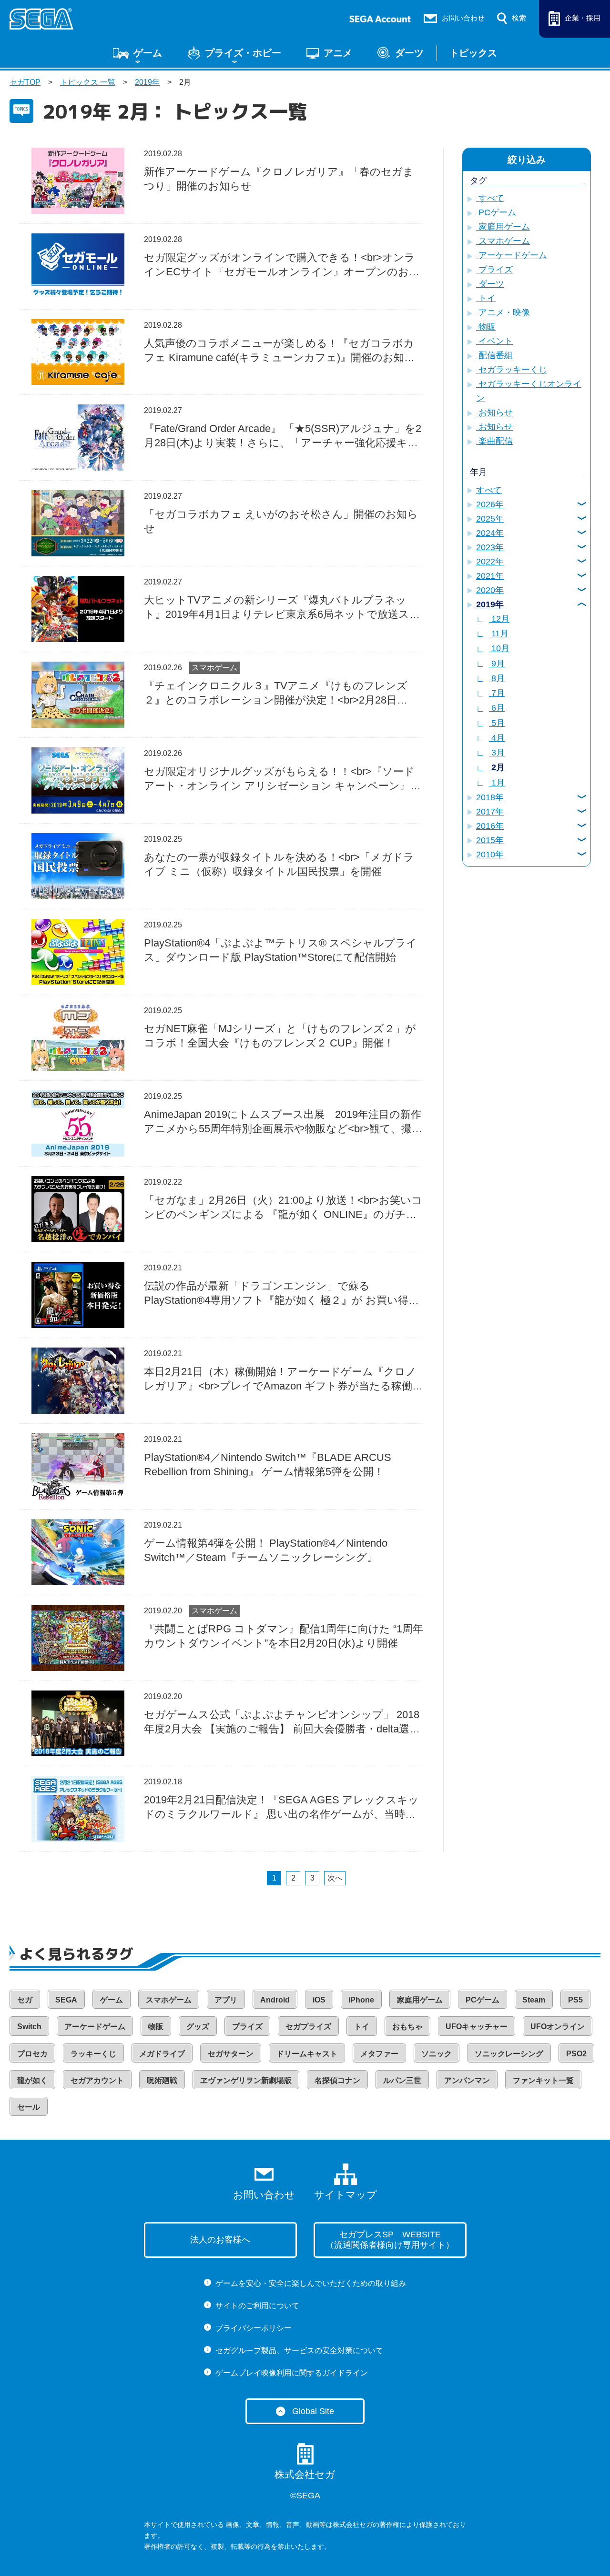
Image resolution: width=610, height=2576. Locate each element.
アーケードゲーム (512, 255)
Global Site (313, 2411)
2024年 (490, 533)
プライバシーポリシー (254, 2328)
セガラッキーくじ (512, 370)
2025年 (490, 519)
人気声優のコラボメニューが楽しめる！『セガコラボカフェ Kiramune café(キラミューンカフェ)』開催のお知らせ (280, 351)
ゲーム (148, 53)
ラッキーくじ (93, 2054)
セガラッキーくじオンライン (529, 391)
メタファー (379, 2054)
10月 (499, 648)
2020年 (490, 590)
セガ (25, 2000)
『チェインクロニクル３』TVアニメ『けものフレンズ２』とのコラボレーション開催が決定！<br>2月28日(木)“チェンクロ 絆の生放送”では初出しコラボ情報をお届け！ (281, 694)
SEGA (66, 2000)
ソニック (437, 2054)
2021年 (490, 576)
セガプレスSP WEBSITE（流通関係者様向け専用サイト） (390, 2240)
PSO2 (576, 2054)
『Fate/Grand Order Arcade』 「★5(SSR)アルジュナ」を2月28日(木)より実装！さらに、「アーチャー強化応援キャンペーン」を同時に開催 (283, 436)
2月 (497, 767)
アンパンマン (467, 2080)
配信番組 (494, 355)
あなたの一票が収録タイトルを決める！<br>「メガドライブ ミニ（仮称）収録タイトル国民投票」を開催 (279, 864)
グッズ (198, 2027)
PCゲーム (496, 212)
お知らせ (494, 413)
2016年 (490, 826)
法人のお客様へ (220, 2240)
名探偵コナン (337, 2080)
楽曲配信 (494, 441)
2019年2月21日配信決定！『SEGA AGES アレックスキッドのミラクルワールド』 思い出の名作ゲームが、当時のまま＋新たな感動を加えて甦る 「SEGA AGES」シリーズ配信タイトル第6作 (283, 1808)
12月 (499, 619)
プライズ (494, 270)
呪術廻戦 (162, 2080)
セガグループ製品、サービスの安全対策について (299, 2350)
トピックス (473, 53)
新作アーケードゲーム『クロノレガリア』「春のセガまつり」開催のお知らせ (279, 179)
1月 (497, 783)
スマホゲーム (214, 668)
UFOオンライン (558, 2027)
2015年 (490, 840)
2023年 (490, 547)
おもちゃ (407, 2027)
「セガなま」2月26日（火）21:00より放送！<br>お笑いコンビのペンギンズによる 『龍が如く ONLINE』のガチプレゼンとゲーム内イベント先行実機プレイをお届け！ (283, 1208)
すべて (490, 198)
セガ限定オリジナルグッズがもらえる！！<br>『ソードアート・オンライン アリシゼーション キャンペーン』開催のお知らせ (282, 779)
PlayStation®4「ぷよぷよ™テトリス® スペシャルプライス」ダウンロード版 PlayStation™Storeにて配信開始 (280, 950)
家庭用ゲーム (503, 227)
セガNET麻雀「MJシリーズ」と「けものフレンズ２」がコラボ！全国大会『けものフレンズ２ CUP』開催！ (280, 1036)
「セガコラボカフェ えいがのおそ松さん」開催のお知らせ (281, 521)
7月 (497, 693)
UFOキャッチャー (477, 2027)
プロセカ (32, 2054)
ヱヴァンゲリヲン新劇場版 (246, 2080)
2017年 (490, 812)
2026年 (490, 504)
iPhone (361, 2000)
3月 (497, 753)
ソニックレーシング (509, 2054)
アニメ (338, 53)
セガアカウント (97, 2080)
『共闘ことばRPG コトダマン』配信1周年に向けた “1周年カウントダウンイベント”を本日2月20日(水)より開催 (284, 1636)
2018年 (490, 797)
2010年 (490, 855)
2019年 (147, 82)
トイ (486, 298)
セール (29, 2107)
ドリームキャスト (307, 2054)
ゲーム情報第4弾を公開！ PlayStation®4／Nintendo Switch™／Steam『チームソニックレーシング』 (266, 1550)
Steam (534, 2000)
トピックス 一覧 (88, 82)
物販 (486, 327)
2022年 (490, 562)
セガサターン (231, 2054)
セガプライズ (308, 2027)
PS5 (575, 2000)
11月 (499, 634)
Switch (29, 2027)
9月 (497, 664)
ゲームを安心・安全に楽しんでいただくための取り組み (311, 2283)
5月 (497, 723)
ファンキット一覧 (543, 2080)
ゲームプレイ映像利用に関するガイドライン (292, 2373)
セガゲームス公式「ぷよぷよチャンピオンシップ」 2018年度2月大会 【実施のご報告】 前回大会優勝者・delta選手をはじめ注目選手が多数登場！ (282, 1722)
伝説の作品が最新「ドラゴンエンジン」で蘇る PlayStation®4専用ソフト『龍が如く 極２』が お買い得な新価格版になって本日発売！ (282, 1294)
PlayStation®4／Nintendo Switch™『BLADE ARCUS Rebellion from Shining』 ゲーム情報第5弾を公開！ (268, 1464)
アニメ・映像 (503, 312)
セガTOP (25, 82)
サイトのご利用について (257, 2306)
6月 (497, 708)
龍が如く (32, 2080)
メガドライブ (162, 2054)
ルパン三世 (402, 2080)
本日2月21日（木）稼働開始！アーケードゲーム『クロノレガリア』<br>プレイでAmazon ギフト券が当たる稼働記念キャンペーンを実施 (283, 1379)
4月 (497, 738)
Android (275, 2000)
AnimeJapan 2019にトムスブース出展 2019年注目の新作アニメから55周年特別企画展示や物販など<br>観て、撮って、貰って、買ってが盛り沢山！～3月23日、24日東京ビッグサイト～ (283, 1122)
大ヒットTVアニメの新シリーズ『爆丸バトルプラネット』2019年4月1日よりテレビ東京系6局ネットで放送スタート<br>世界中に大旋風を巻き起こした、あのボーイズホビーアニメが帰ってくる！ (284, 608)
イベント (494, 341)
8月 (497, 678)
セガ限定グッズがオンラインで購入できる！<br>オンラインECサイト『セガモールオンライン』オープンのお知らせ (282, 265)
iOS (319, 2000)
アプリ (226, 2000)
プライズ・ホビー (243, 53)
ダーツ (409, 53)
